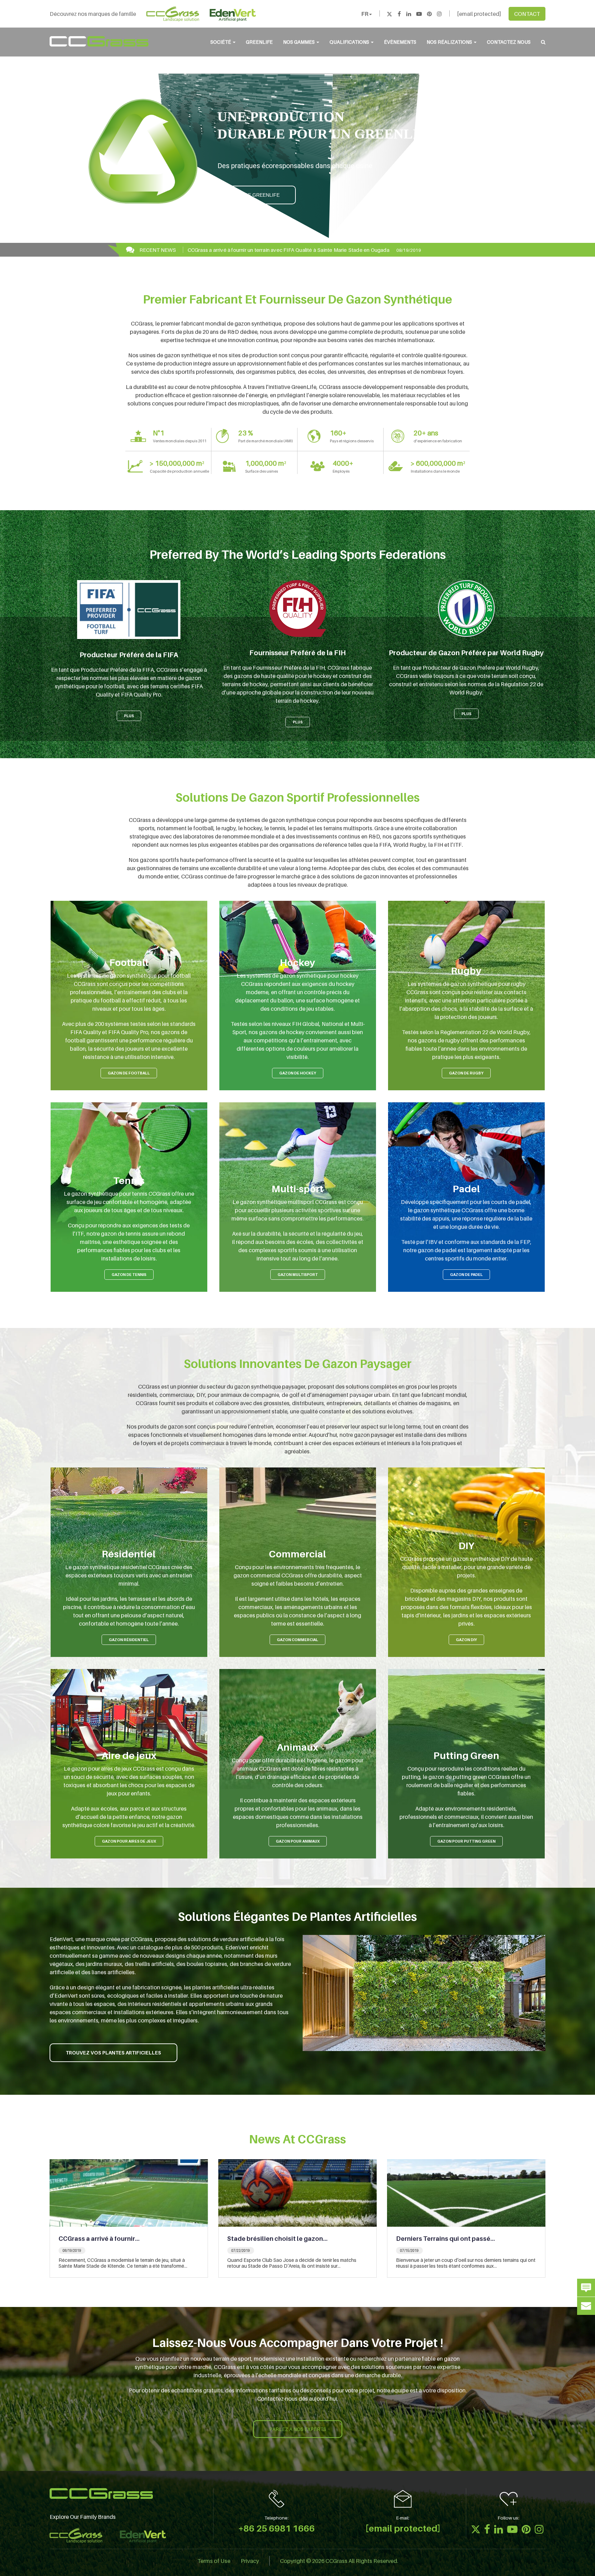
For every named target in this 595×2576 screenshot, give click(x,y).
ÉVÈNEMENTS (400, 42)
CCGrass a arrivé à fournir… (99, 2239)
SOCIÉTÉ (221, 42)
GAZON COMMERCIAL (297, 1640)
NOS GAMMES (299, 42)
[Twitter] (389, 14)
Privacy (250, 2560)
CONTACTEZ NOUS (509, 42)
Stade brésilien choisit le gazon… (277, 2239)
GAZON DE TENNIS (129, 1275)
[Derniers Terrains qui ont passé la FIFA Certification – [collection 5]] (466, 2192)
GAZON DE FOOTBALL (129, 1073)
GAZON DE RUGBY (466, 1073)
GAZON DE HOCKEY (298, 1073)
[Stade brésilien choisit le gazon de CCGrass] (297, 2192)
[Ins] (439, 14)
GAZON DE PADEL (466, 1275)
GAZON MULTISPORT (298, 1275)
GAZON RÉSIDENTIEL (129, 1640)
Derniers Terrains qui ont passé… (445, 2239)
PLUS (129, 716)
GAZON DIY (466, 1640)
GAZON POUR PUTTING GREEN (466, 1841)
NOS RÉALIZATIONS (450, 42)
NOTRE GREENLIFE (257, 195)
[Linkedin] (409, 14)
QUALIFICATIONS (350, 42)
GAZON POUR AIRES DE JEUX (129, 1841)
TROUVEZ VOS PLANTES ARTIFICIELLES (113, 2053)
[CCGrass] (99, 41)
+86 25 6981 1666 (276, 2528)
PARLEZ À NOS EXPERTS (298, 2429)
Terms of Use (214, 2560)
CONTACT (527, 14)
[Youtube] (419, 14)
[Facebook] (399, 14)
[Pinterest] (429, 14)
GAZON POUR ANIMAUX (298, 1841)
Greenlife (259, 42)
